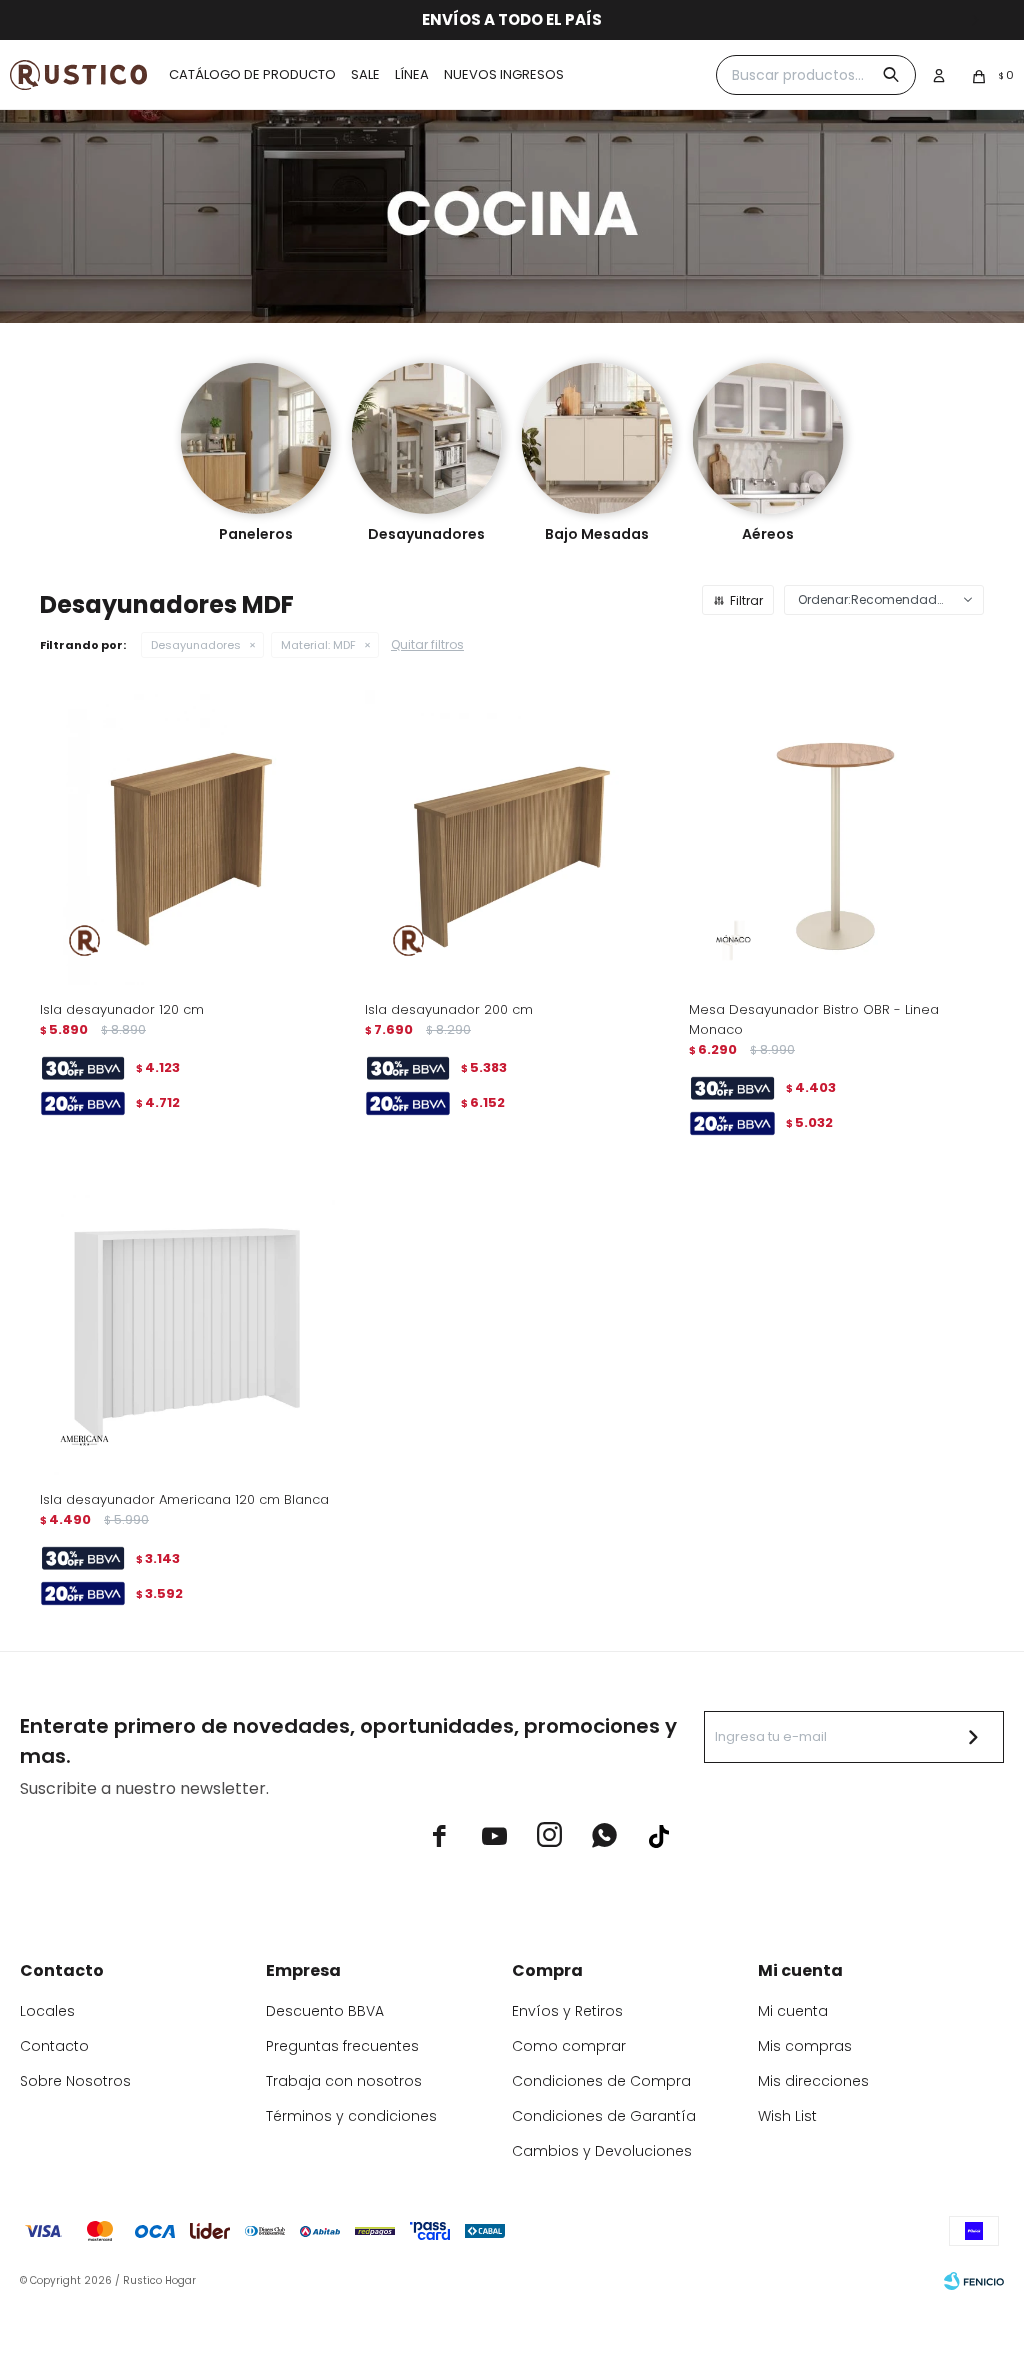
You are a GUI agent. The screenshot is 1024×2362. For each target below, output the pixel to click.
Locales (47, 2011)
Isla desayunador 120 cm (122, 1009)
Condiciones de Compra (601, 2081)
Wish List (787, 2116)
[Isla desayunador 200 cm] (512, 837)
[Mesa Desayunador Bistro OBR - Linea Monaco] (836, 837)
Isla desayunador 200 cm (449, 1009)
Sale (365, 74)
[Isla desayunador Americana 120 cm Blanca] (187, 1328)
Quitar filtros (427, 644)
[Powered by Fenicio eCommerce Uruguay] (974, 2281)
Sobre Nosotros (75, 2081)
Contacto (54, 2046)
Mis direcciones (813, 2081)
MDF (318, 645)
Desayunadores (196, 645)
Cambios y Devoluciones (602, 2151)
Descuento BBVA (325, 2011)
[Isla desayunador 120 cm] (187, 837)
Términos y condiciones (351, 2116)
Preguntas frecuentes (342, 2046)
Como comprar (569, 2046)
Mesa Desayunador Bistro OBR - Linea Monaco (814, 1019)
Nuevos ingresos (504, 74)
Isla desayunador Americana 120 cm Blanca (184, 1499)
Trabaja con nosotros (344, 2081)
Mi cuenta (793, 2011)
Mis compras (805, 2046)
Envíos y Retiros (567, 2011)
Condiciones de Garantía (604, 2116)
